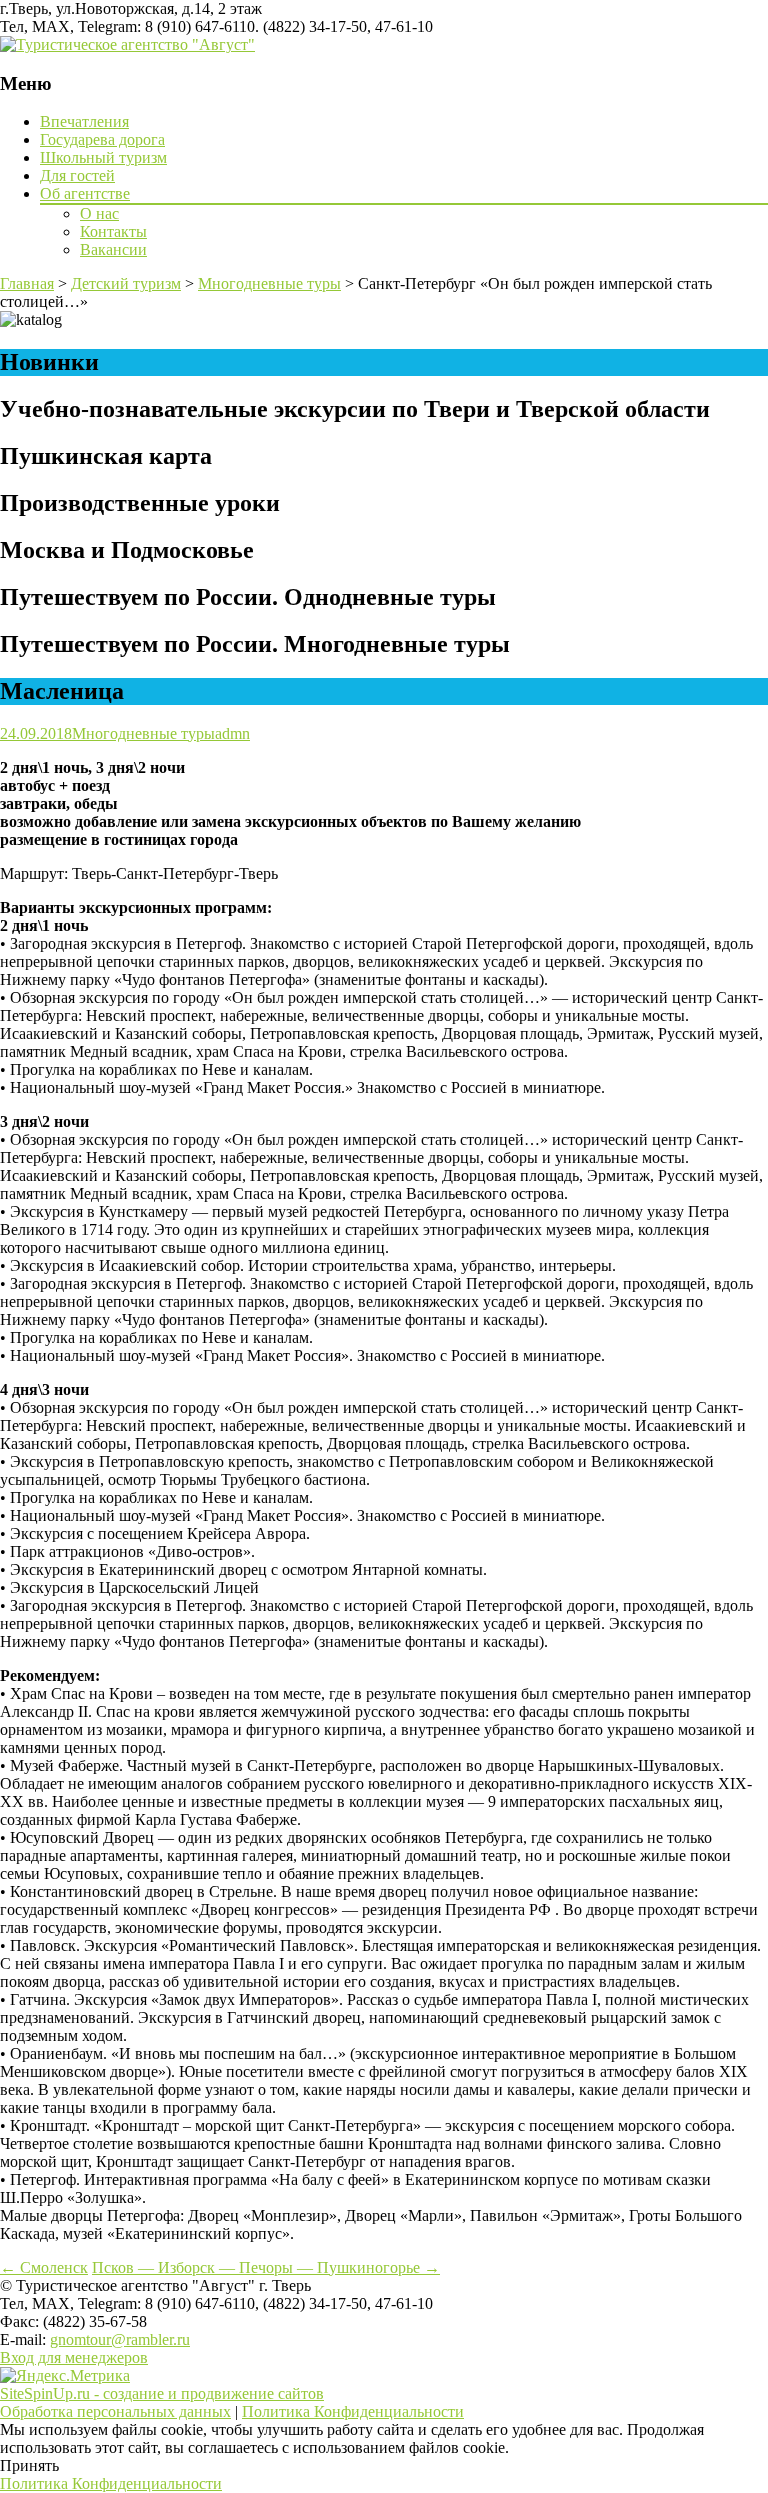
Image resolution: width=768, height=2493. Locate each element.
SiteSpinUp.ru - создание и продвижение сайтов (162, 2393)
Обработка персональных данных (115, 2411)
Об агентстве (85, 193)
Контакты (113, 231)
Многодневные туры (143, 733)
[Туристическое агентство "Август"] (127, 44)
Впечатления (84, 121)
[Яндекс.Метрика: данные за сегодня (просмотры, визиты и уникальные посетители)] (65, 2376)
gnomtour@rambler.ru (120, 2339)
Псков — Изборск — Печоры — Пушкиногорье (266, 2267)
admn (232, 733)
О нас (99, 213)
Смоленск (44, 2267)
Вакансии (113, 249)
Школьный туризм (103, 157)
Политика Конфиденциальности (353, 2411)
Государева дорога (102, 139)
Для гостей (77, 175)
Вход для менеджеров (74, 2357)
